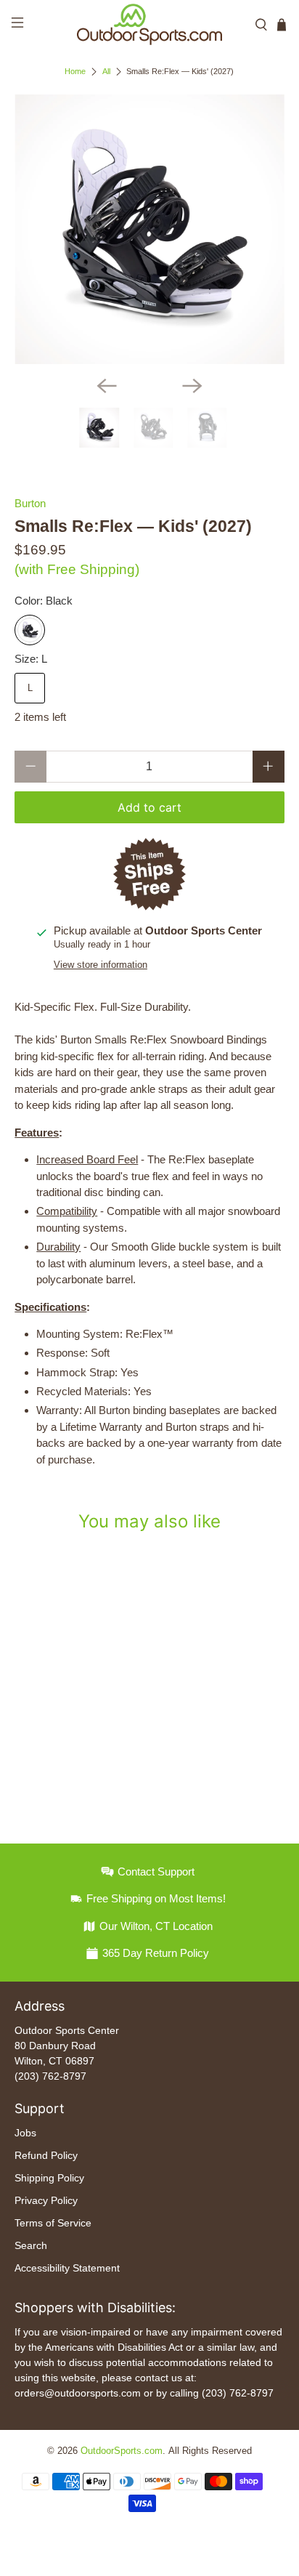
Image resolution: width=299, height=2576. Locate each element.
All (106, 72)
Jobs (25, 2133)
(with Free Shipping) (77, 569)
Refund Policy (46, 2155)
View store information (101, 965)
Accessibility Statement (67, 2268)
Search (31, 2245)
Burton (30, 503)
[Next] (192, 386)
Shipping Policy (49, 2178)
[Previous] (107, 386)
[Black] (30, 630)
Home (75, 72)
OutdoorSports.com (122, 2451)
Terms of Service (53, 2223)
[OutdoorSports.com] (149, 24)
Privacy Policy (46, 2200)
